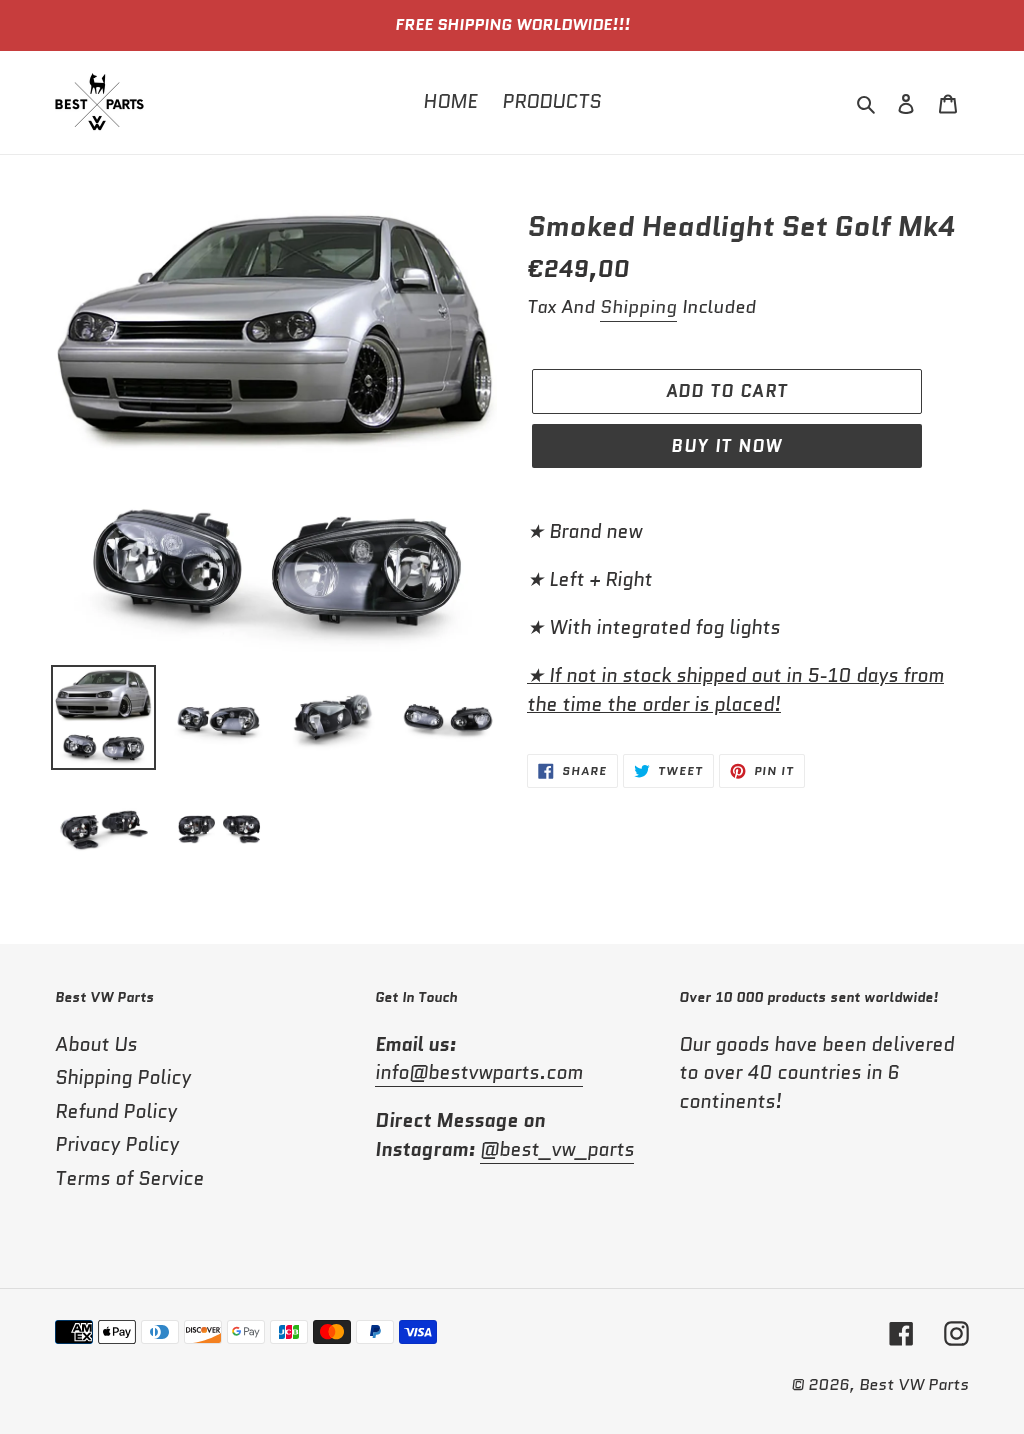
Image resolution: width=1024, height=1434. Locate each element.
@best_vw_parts (557, 1149)
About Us (96, 1044)
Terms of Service (129, 1178)
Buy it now (727, 446)
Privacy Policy (117, 1144)
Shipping (638, 307)
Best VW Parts (914, 1384)
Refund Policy (116, 1111)
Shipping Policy (123, 1077)
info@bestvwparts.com (479, 1072)
